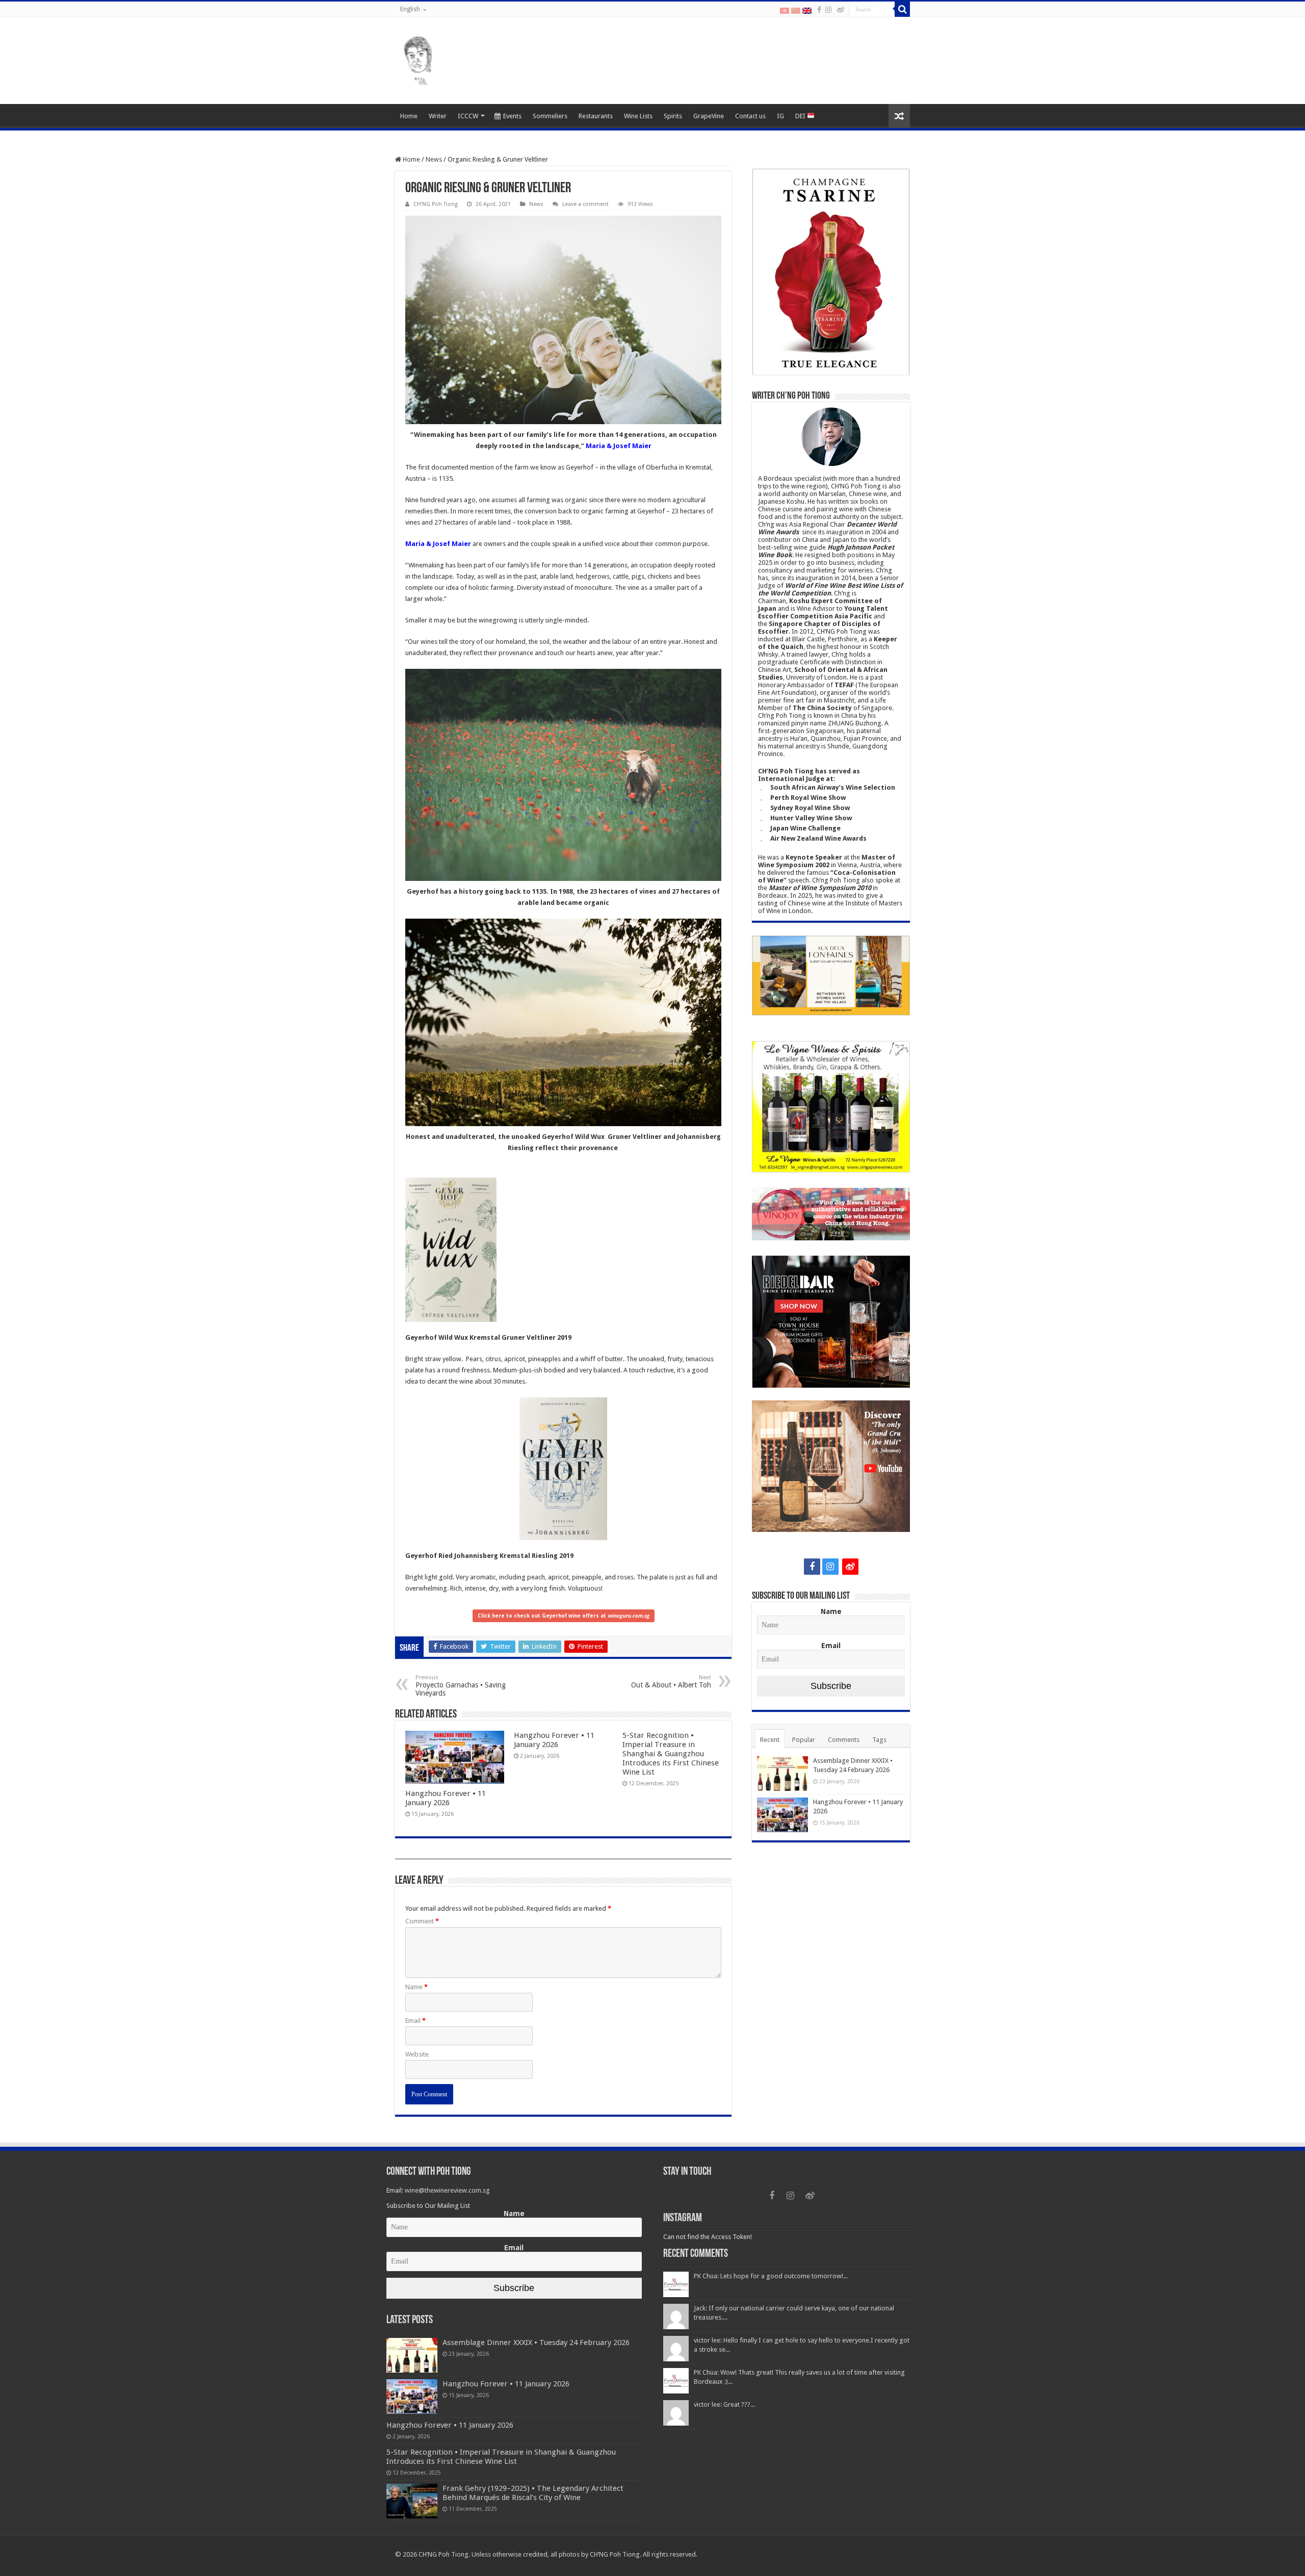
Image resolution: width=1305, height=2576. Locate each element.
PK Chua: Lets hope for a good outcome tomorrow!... (771, 2276)
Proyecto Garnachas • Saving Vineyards (461, 1686)
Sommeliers (550, 116)
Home (409, 116)
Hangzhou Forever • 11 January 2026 (446, 1798)
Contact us (750, 116)
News (434, 159)
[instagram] (828, 10)
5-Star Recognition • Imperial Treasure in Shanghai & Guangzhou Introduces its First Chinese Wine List (671, 1754)
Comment (422, 1921)
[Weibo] (841, 10)
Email (415, 2021)
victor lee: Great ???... (724, 2404)
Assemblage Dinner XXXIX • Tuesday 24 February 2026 (536, 2343)
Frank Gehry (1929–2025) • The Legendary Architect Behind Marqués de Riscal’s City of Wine (533, 2493)
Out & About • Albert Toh (671, 1682)
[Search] (902, 9)
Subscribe (831, 1686)
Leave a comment (585, 204)
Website (417, 2054)
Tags (879, 1740)
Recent (770, 1740)
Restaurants (596, 116)
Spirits (673, 116)
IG (780, 116)
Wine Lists (638, 116)
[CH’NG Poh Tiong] (418, 59)
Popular (804, 1740)
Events (512, 116)
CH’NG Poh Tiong (436, 204)
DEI (801, 116)
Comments (844, 1740)
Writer (438, 116)
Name (416, 1987)
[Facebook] (819, 10)
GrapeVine (709, 116)
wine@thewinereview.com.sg (447, 2190)
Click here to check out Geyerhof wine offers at (564, 1616)
